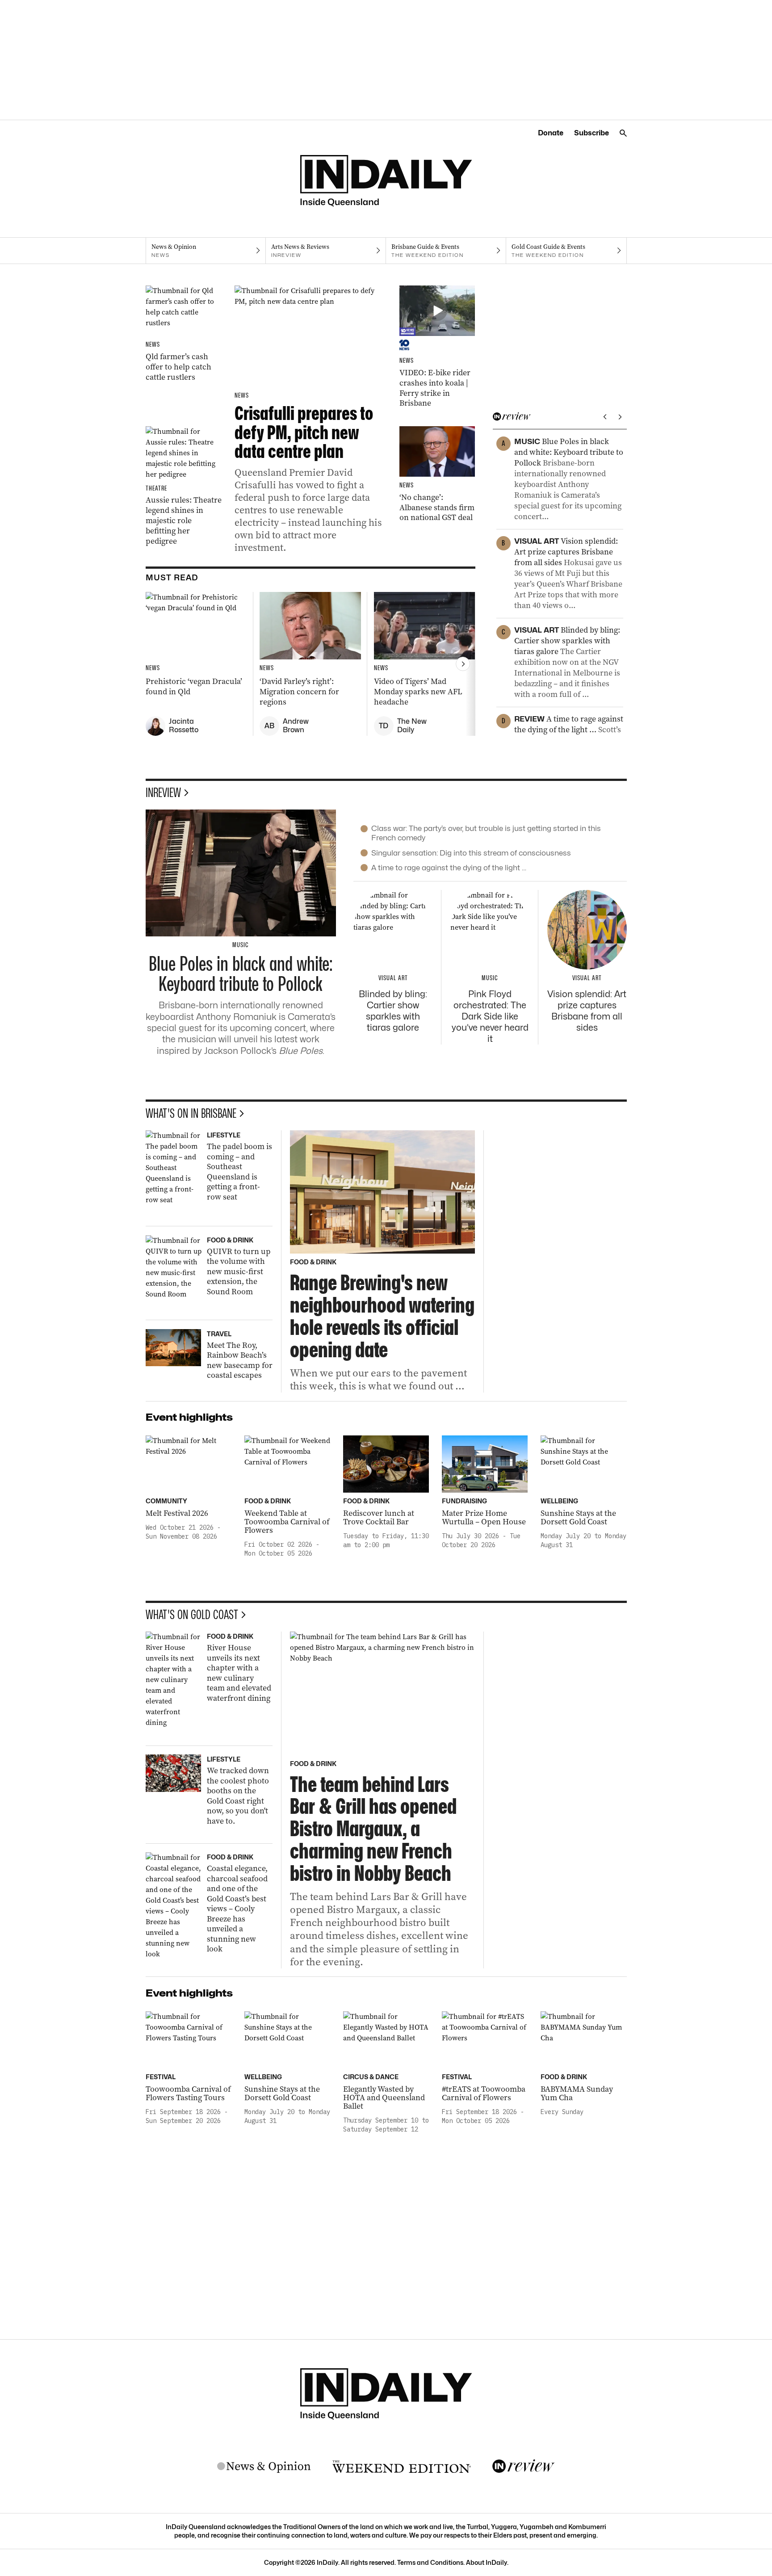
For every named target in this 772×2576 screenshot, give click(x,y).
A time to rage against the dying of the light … (449, 868)
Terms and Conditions (430, 2562)
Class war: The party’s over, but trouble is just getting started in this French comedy (486, 833)
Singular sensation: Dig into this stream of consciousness (471, 853)
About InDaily (487, 2562)
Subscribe (592, 133)
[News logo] (264, 2467)
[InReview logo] (524, 2467)
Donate (551, 133)
